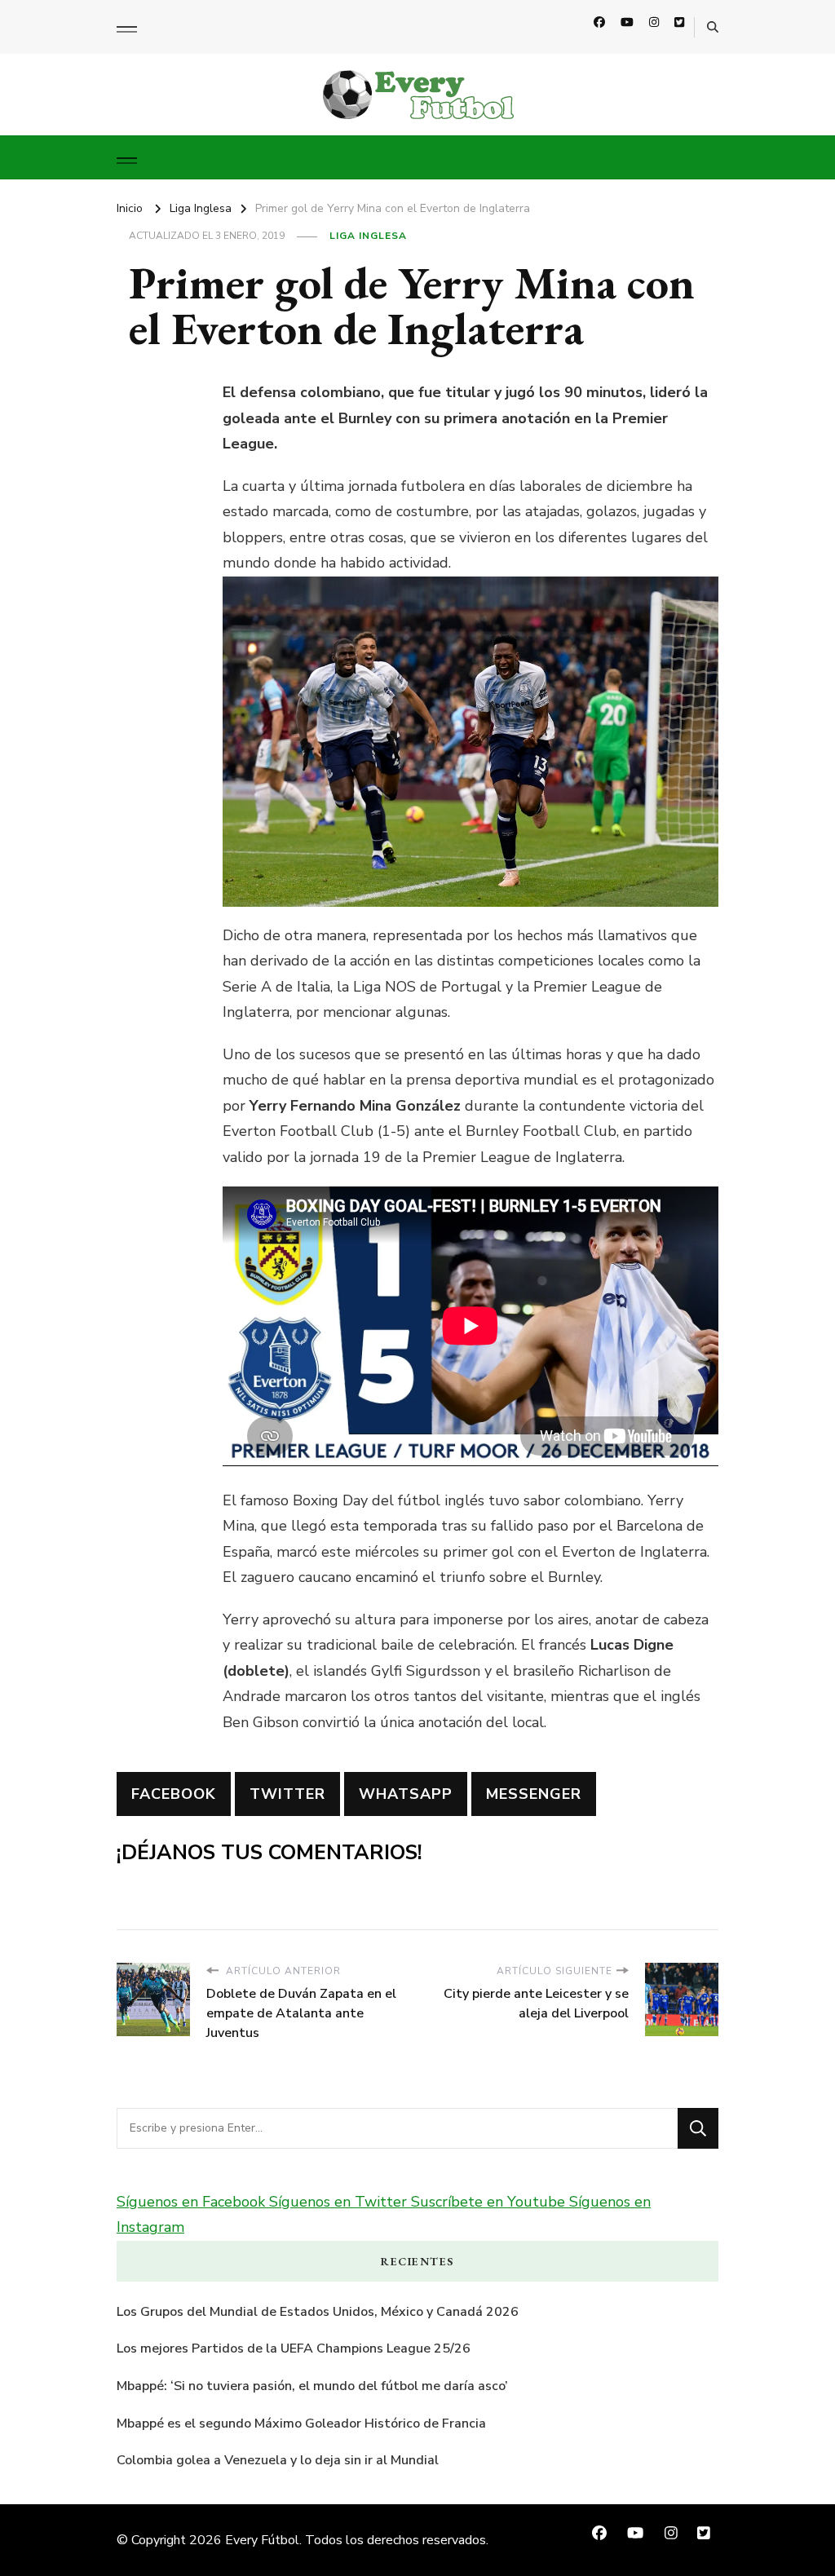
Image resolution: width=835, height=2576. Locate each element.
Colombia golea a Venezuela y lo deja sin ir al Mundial (278, 2460)
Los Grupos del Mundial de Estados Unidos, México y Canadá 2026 (318, 2312)
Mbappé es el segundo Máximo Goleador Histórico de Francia (301, 2424)
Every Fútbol (262, 2540)
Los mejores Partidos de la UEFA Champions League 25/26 (294, 2348)
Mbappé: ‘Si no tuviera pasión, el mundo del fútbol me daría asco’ (312, 2386)
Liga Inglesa (368, 236)
